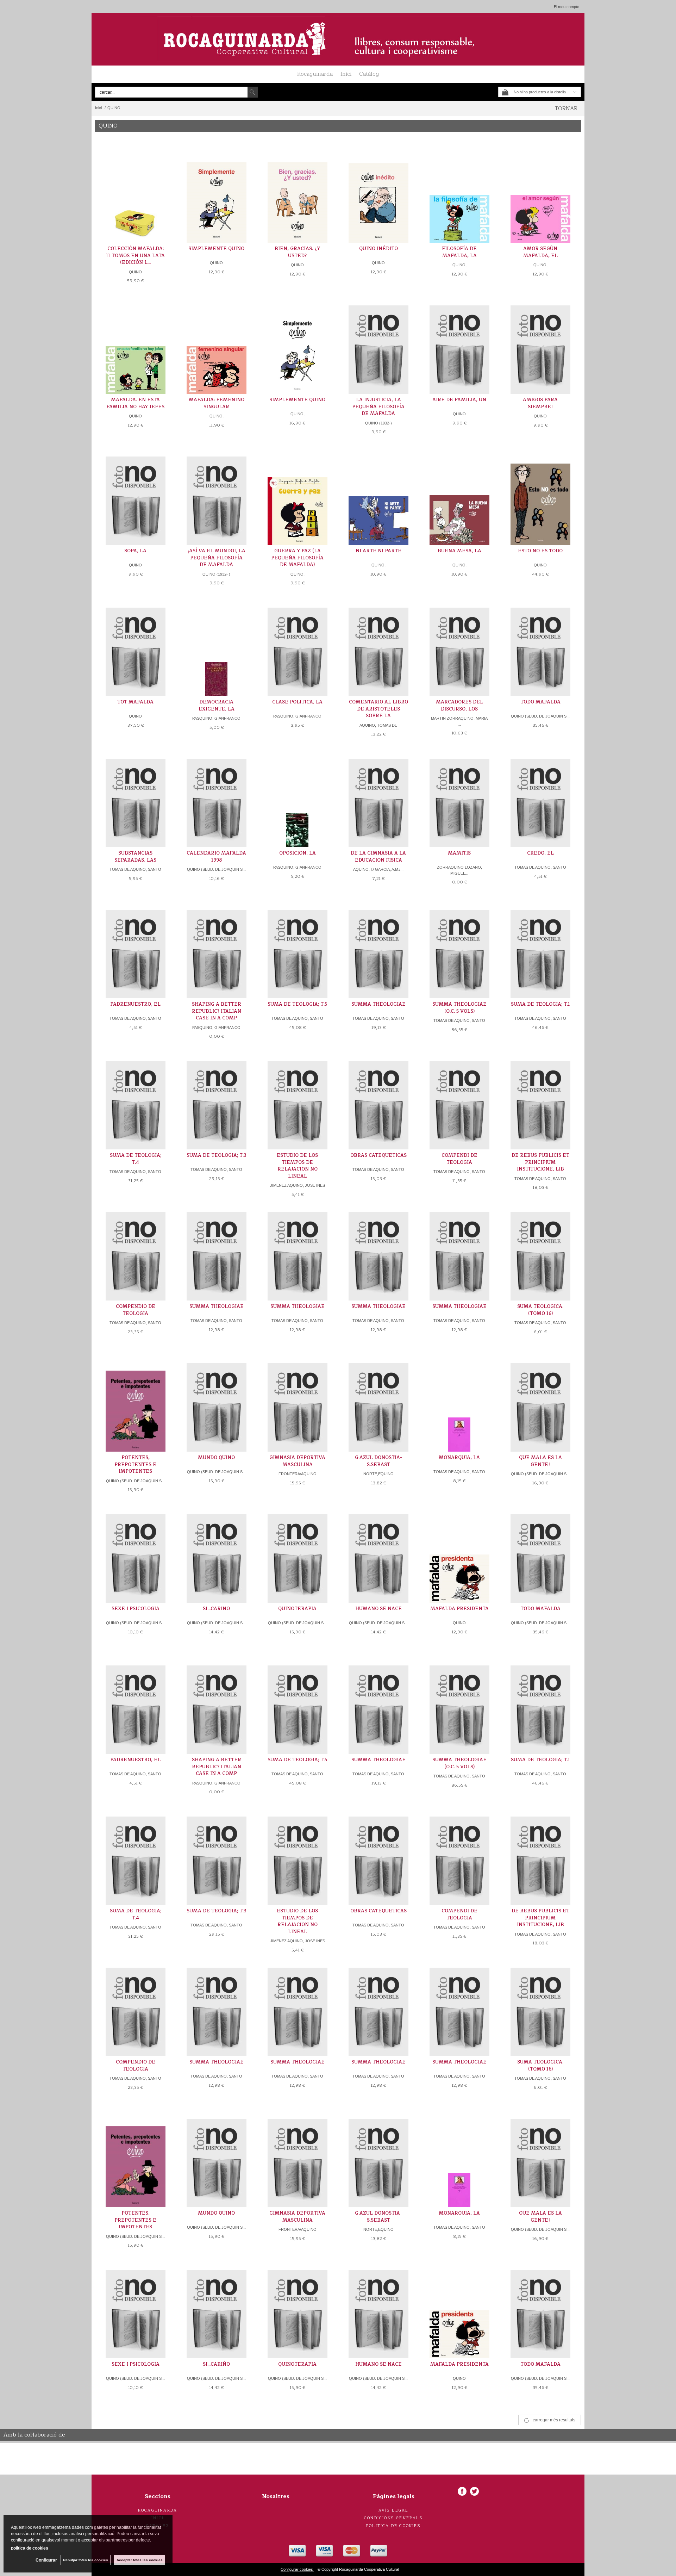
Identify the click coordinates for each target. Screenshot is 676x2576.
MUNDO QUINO (216, 1458)
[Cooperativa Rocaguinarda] (338, 39)
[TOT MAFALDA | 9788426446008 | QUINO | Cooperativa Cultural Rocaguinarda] (136, 647)
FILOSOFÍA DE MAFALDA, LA (459, 252)
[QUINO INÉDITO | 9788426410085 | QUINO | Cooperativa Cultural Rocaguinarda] (378, 194)
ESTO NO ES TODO (540, 551)
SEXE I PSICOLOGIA (136, 1609)
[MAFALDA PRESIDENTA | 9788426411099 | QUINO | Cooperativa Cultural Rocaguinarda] (459, 1554)
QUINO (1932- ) (216, 574)
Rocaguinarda (315, 74)
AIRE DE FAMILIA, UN (459, 400)
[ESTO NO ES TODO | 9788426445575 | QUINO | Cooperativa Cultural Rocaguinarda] (540, 496)
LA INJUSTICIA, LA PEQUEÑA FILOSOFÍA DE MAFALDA (378, 407)
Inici (346, 74)
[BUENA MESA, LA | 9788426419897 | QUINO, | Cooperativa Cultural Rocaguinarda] (459, 496)
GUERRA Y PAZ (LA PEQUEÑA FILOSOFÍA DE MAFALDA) (297, 558)
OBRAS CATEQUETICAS (378, 1155)
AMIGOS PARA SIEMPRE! (540, 403)
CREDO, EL (540, 853)
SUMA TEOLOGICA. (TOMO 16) (540, 1310)
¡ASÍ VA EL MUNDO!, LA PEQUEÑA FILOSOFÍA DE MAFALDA (217, 558)
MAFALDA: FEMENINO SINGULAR (217, 403)
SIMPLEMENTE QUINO (216, 249)
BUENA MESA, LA (459, 551)
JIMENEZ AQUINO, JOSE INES (298, 1185)
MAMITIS (459, 853)
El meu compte (567, 7)
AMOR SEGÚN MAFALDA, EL (540, 252)
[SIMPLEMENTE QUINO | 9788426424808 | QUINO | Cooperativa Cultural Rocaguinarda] (217, 194)
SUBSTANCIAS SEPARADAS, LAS (135, 857)
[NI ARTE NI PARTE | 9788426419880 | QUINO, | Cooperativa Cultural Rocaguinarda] (378, 496)
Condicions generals (393, 2518)
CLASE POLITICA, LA (297, 702)
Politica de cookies (393, 2526)
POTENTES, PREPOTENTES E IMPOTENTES (135, 1464)
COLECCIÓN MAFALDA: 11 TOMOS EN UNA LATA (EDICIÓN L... (135, 256)
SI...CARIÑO (216, 1609)
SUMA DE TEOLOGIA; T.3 (217, 1155)
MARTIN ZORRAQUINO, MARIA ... (459, 721)
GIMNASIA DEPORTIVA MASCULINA (297, 1461)
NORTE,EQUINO (378, 1474)
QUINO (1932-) (378, 423)
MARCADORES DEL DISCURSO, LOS (459, 706)
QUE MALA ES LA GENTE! (540, 1461)
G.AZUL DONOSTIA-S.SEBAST (378, 1461)
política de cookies (30, 2548)
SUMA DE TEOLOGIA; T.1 (540, 1004)
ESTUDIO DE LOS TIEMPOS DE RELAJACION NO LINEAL (297, 1166)
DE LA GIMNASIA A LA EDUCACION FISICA (378, 857)
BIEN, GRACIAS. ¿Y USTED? (297, 252)
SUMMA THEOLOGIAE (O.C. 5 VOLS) (459, 1008)
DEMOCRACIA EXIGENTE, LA (217, 706)
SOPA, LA (135, 551)
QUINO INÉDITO (378, 249)
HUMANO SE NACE (378, 1609)
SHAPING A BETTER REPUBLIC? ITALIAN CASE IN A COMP (217, 1011)
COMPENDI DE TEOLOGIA (459, 1159)
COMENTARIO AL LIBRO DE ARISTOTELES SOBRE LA (378, 709)
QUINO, (459, 265)
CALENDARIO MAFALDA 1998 (216, 857)
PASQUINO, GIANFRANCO (216, 718)
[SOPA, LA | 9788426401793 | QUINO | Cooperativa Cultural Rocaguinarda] (136, 496)
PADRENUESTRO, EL (135, 1004)
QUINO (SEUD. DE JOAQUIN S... (540, 716)
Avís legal (394, 2510)
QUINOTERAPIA (297, 1609)
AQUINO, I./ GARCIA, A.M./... (378, 869)
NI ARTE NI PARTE (378, 551)
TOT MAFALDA (135, 702)
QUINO (135, 272)
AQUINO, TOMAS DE (378, 725)
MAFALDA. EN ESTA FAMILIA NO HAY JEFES (135, 403)
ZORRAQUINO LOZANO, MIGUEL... (459, 870)
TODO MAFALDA (540, 702)
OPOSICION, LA (298, 853)
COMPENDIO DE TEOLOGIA (136, 1310)
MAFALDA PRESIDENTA (459, 1609)
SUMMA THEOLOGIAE (378, 1004)
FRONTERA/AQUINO (298, 1474)
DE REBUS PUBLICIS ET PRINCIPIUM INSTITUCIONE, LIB (540, 1162)
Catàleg (369, 74)
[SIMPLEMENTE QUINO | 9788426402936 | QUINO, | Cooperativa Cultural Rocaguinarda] (298, 345)
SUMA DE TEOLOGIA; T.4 (136, 1159)
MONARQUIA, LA (459, 1458)
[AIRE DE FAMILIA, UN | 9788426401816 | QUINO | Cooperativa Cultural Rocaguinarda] (459, 345)
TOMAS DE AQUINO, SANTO (135, 869)
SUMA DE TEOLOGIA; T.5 (297, 1004)
